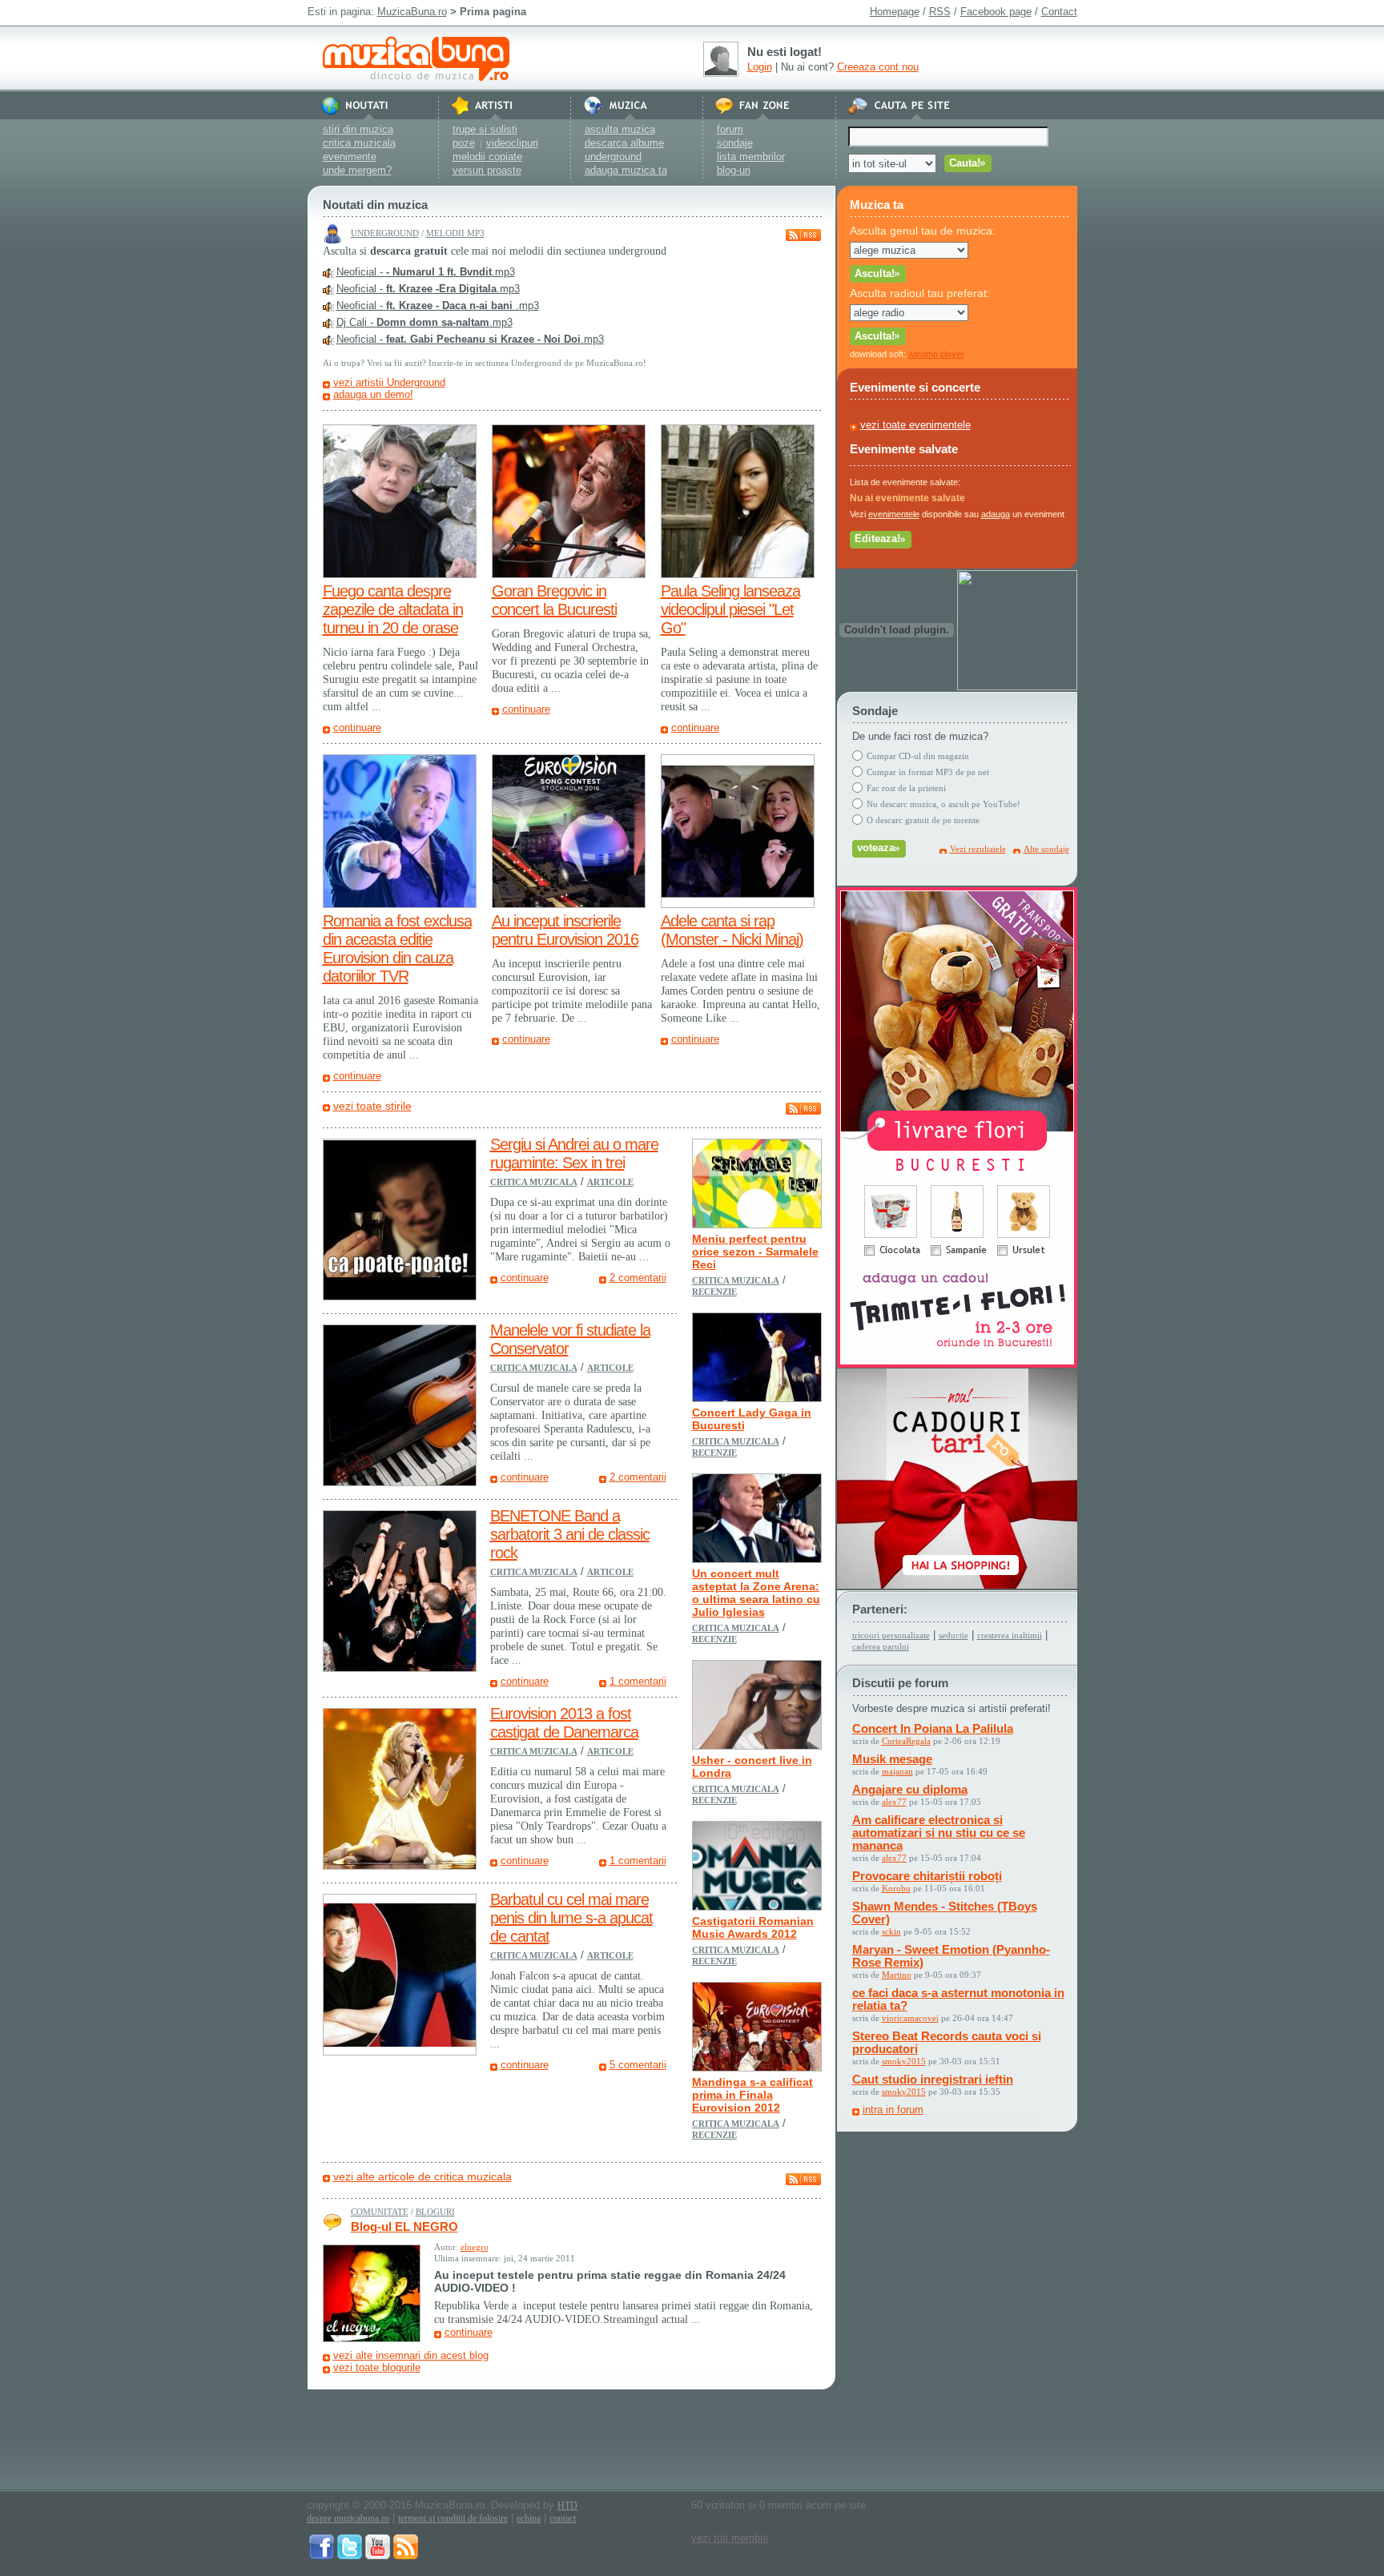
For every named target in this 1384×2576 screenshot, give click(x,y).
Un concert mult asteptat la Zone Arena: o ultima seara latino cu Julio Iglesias (756, 1593)
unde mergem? (357, 170)
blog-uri (734, 170)
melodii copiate (487, 157)
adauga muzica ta (626, 170)
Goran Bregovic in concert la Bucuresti (554, 600)
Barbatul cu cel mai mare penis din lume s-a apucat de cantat (571, 1918)
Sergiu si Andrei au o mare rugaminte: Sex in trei (574, 1153)
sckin (891, 1931)
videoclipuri (512, 143)
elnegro (475, 2247)
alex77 (894, 1802)
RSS (940, 12)
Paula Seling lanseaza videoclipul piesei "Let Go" (730, 609)
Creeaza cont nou (878, 67)
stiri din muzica (358, 129)
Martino (897, 1975)
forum (730, 129)
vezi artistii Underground (389, 382)
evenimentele (894, 514)
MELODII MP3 (455, 233)
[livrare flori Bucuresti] (957, 1364)
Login (760, 67)
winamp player (936, 354)
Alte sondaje (1046, 849)
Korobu (896, 1888)
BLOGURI (435, 2212)
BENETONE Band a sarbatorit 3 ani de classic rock (570, 1534)
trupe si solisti (485, 129)
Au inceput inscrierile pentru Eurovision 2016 (565, 930)
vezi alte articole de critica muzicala (422, 2176)
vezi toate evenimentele (915, 425)
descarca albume (624, 143)
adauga (996, 514)
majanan (897, 1771)
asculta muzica (620, 129)
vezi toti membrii (730, 2538)
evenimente (350, 157)
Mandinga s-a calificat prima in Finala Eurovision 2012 (752, 2095)
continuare (357, 727)
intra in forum (893, 2110)
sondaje (735, 143)
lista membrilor (751, 157)
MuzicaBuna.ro (412, 12)
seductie (954, 1635)
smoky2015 (904, 2061)
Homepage (895, 12)
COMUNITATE (380, 2212)
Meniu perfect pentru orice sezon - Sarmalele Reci (755, 1252)
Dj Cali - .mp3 (424, 322)
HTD (567, 2506)
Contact (1059, 12)
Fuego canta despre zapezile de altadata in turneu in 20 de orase (393, 609)
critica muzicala (359, 143)
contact (563, 2518)
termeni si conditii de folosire (453, 2518)
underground (613, 157)
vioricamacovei (910, 2018)
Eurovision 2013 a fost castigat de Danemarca (564, 1723)
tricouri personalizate (891, 1635)
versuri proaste (487, 170)
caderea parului (881, 1646)
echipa (529, 2518)
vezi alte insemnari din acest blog (411, 2355)
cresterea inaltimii (1010, 1635)
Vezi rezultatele (978, 849)
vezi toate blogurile (377, 2367)
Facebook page (996, 12)
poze (464, 143)
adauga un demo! (373, 394)
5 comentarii (638, 2065)
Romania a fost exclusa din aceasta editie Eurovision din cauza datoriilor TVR (397, 948)
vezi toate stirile (372, 1106)
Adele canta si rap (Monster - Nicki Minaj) (732, 930)
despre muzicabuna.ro (348, 2518)
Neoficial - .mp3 (426, 272)
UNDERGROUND (385, 233)
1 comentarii (638, 1681)
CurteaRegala (906, 1741)
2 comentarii (638, 1278)
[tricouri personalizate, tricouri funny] (1017, 687)
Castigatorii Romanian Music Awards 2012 (753, 1927)
